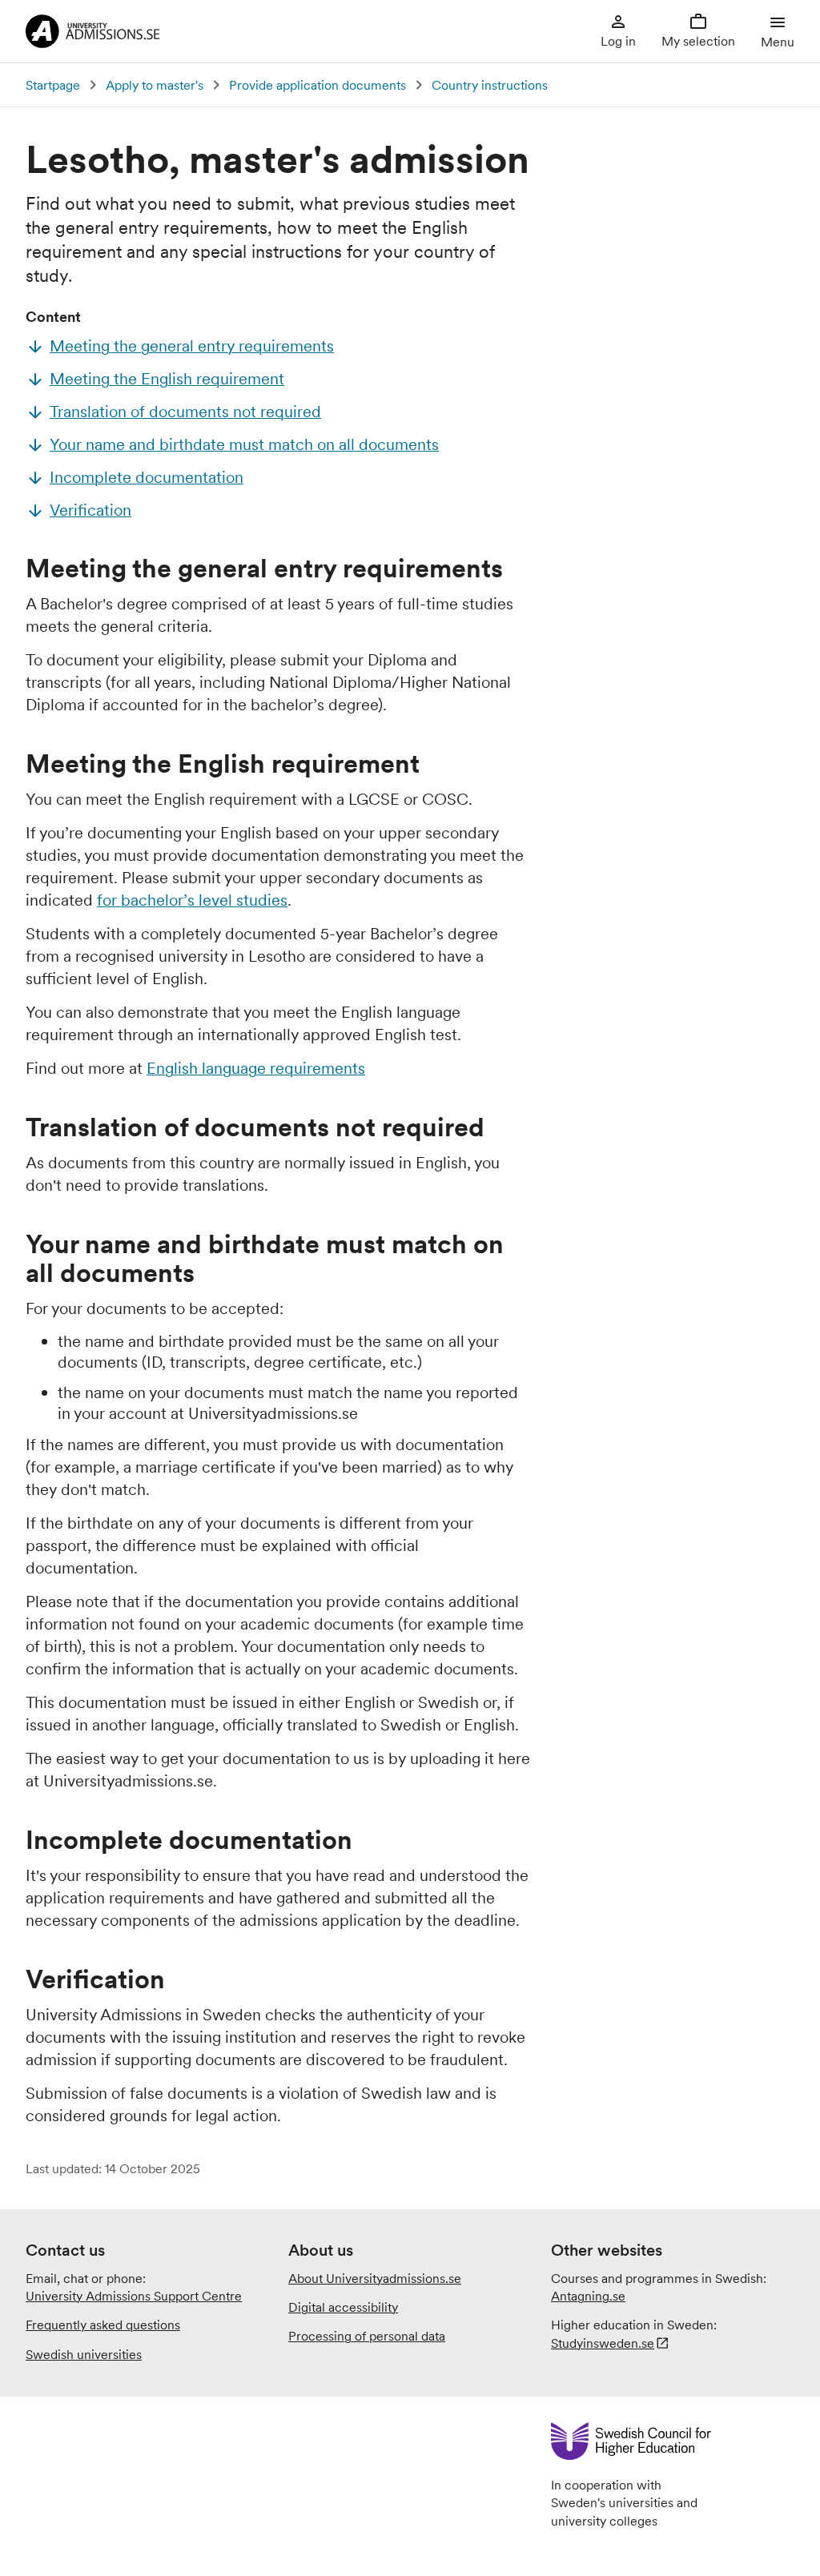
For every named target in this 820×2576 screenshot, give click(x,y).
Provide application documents (318, 85)
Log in (618, 41)
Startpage (53, 85)
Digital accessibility (343, 2307)
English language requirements (256, 1068)
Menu (778, 42)
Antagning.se (588, 2296)
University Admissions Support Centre (134, 2296)
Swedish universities (84, 2354)
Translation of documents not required (185, 412)
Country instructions (490, 85)
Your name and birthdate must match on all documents (244, 444)
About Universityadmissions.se (375, 2278)
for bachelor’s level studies (192, 900)
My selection (698, 41)
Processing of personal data (367, 2336)
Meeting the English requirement (167, 379)
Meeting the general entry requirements (192, 346)
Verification (90, 510)
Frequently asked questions (103, 2325)
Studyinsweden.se (603, 2343)
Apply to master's (155, 85)
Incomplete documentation (147, 477)
